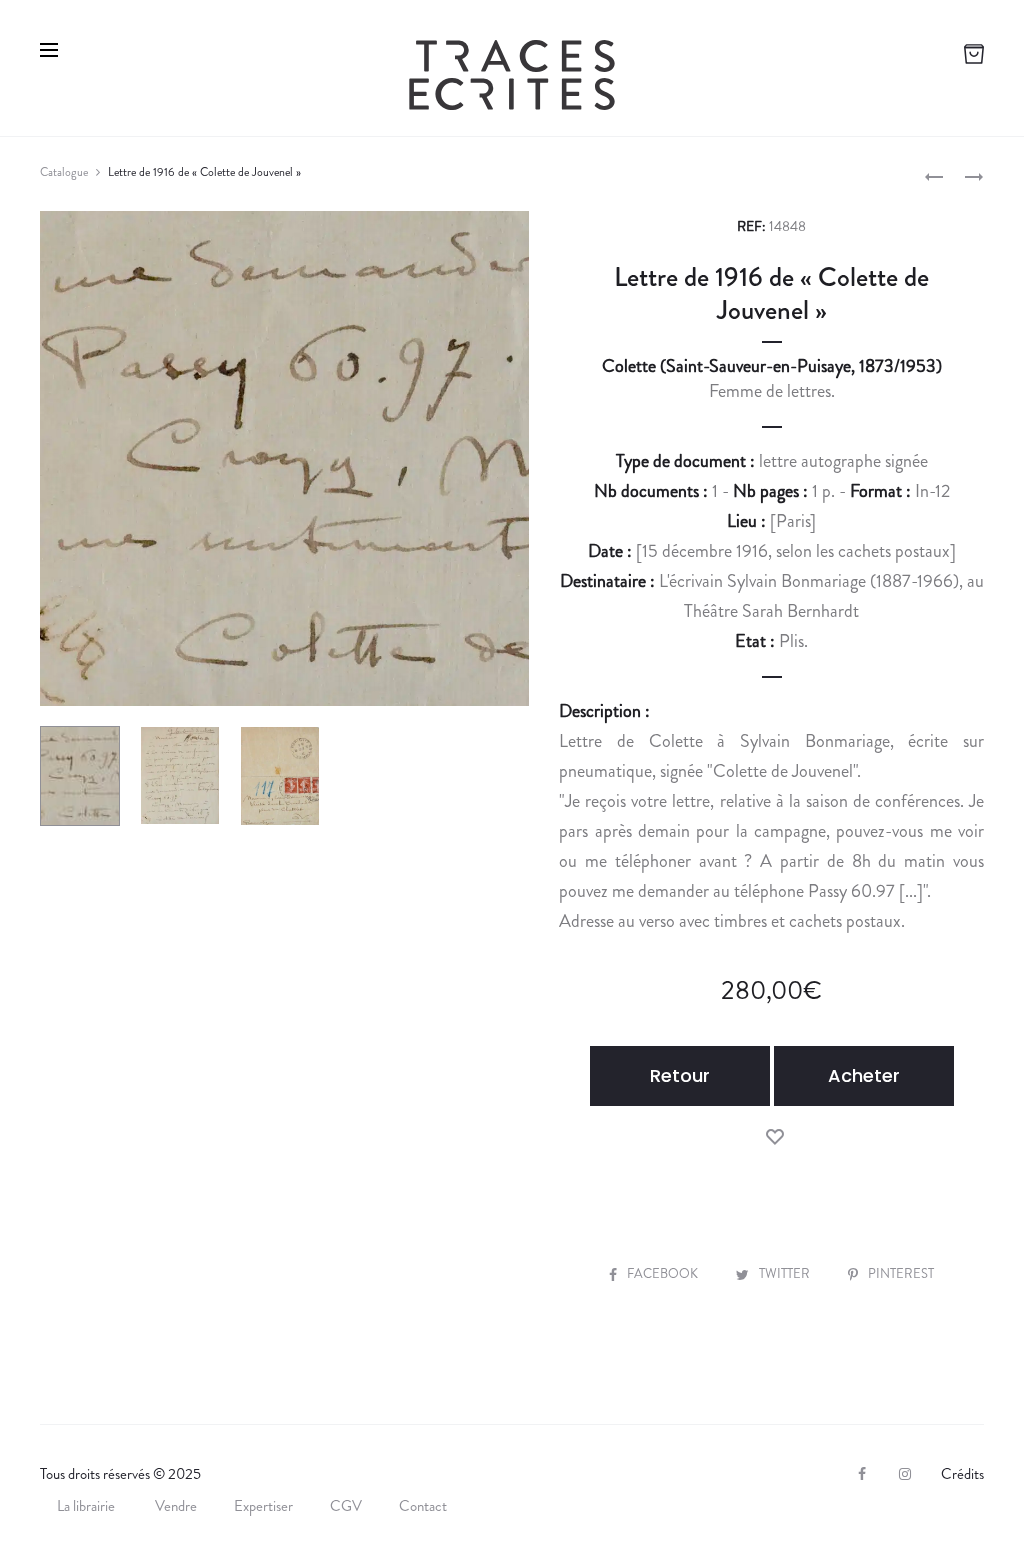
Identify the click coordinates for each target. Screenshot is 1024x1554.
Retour (680, 1075)
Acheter (864, 1075)
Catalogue (64, 172)
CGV (346, 1506)
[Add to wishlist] (775, 1135)
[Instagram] (905, 1474)
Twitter (786, 1273)
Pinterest (901, 1273)
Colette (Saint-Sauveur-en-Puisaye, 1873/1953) (772, 366)
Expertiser (263, 1506)
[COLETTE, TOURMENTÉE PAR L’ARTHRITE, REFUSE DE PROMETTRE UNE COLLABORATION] (934, 175)
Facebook (664, 1273)
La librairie (87, 1506)
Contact (423, 1506)
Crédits (962, 1474)
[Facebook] (862, 1474)
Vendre (176, 1506)
